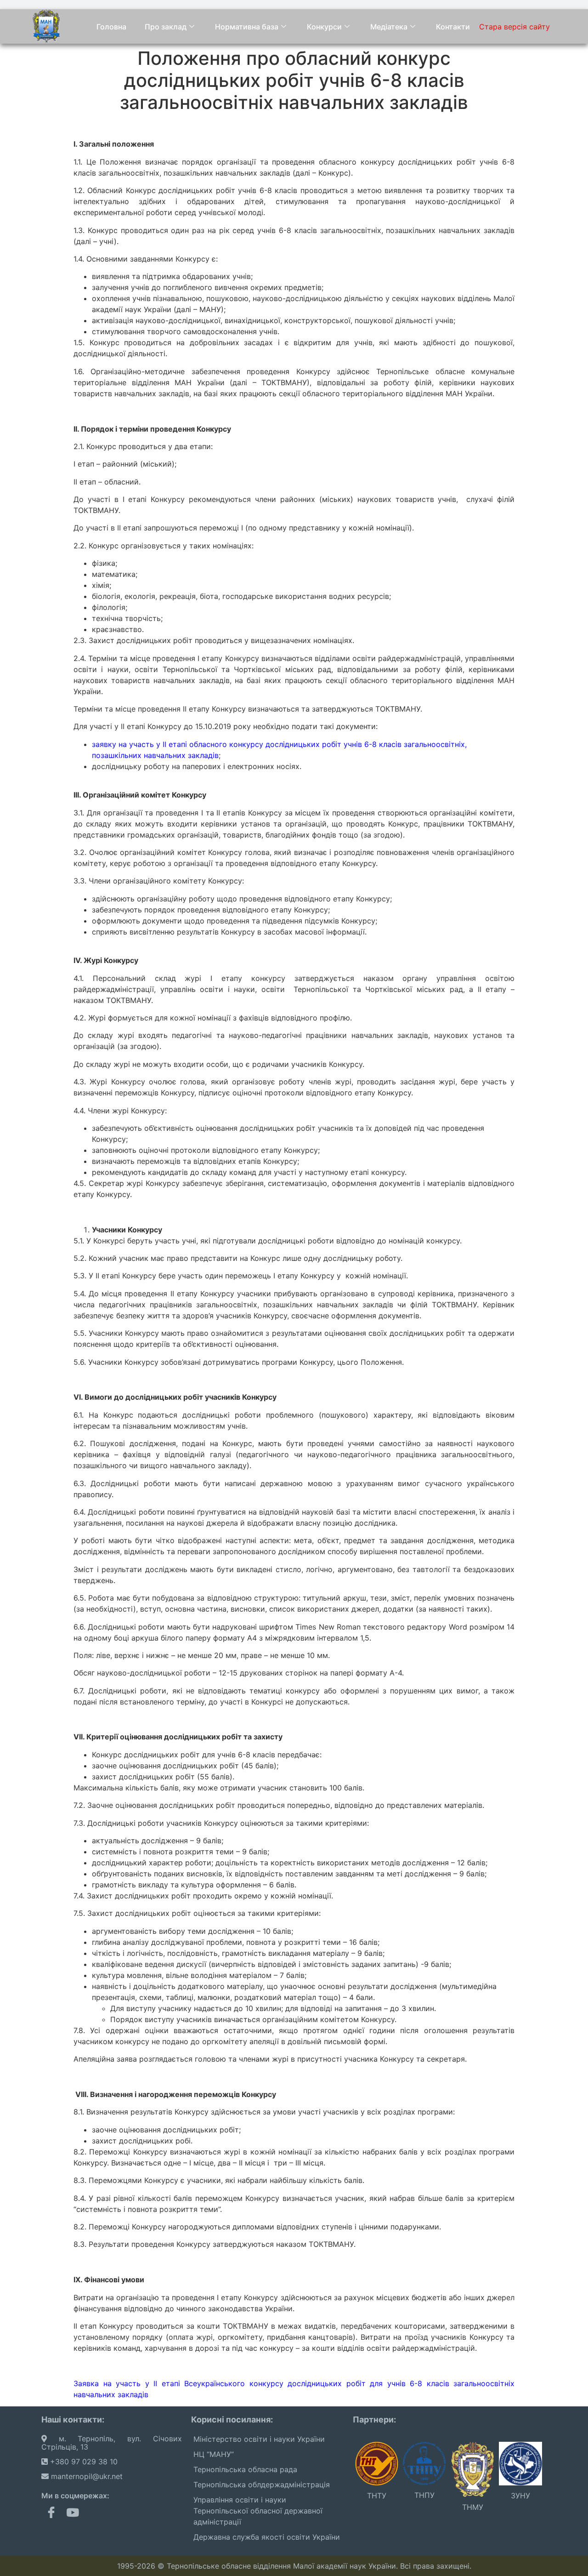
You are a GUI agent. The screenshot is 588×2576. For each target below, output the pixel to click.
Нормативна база (247, 27)
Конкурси (324, 27)
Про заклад (166, 27)
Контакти (453, 27)
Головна (111, 27)
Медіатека (389, 27)
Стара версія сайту (514, 27)
